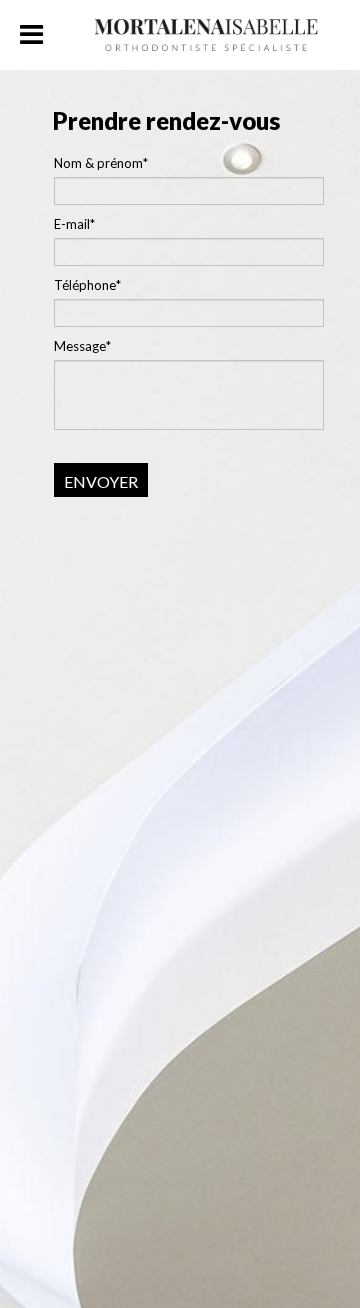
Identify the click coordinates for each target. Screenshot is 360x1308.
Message (80, 346)
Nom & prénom (98, 163)
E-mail (72, 224)
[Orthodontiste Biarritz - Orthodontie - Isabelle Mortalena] (206, 27)
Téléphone (85, 285)
